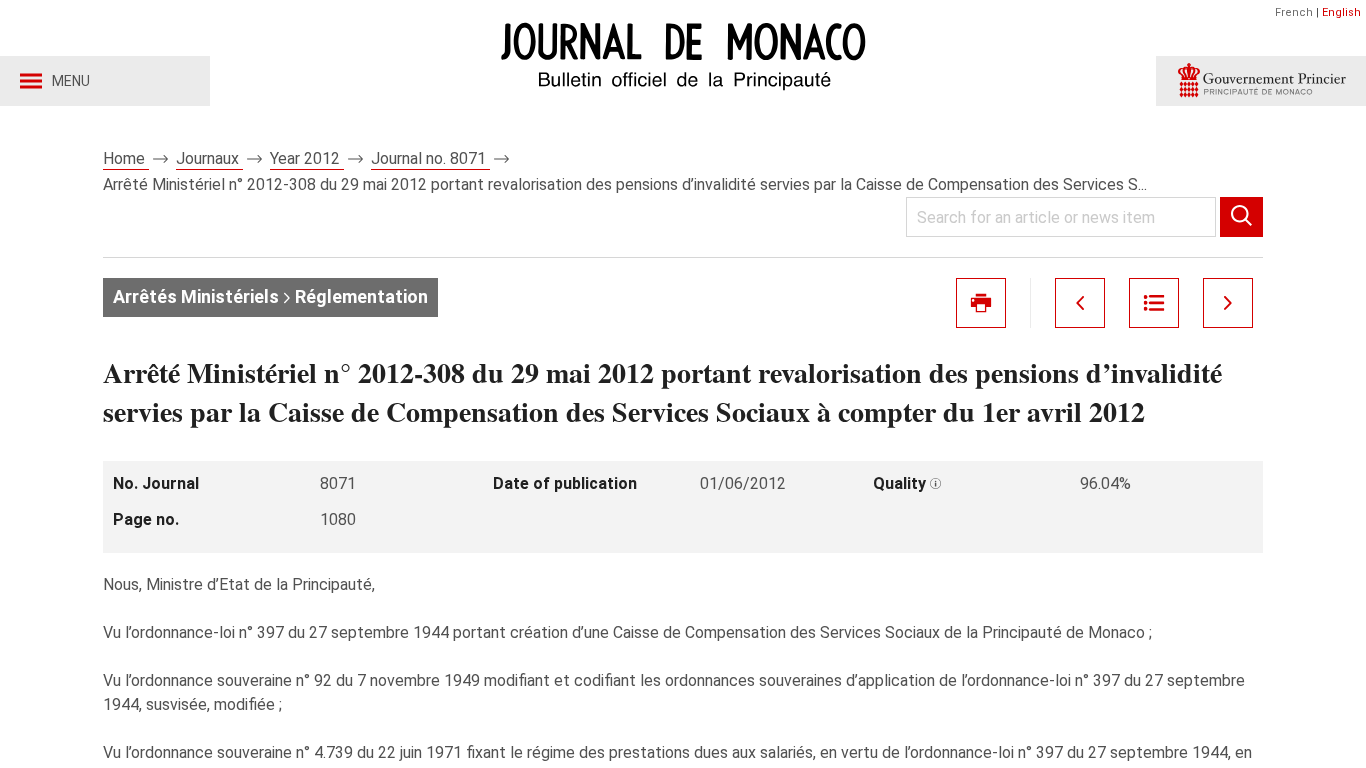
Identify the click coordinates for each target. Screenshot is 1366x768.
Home (126, 158)
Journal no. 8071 (430, 158)
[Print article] (981, 303)
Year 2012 (307, 158)
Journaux (209, 158)
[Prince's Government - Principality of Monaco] (1261, 81)
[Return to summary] (1154, 303)
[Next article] (1228, 303)
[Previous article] (1080, 303)
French (1294, 12)
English (1341, 12)
